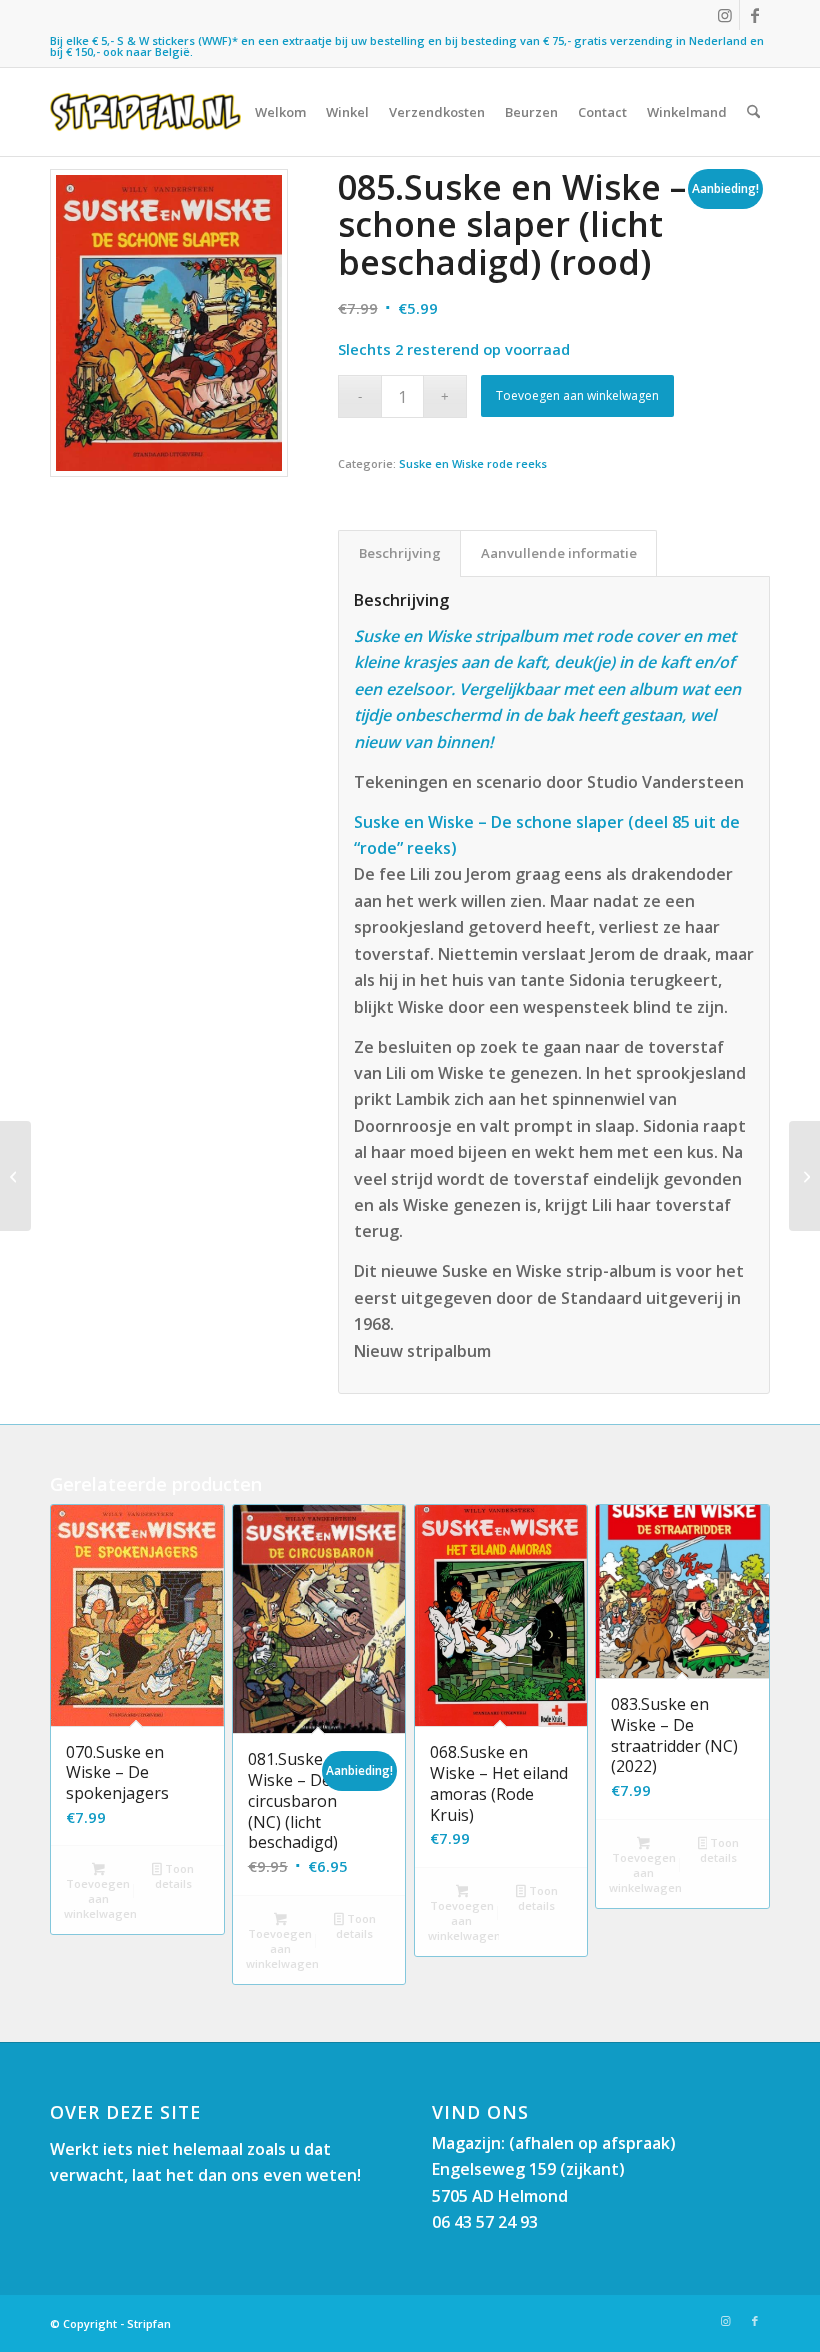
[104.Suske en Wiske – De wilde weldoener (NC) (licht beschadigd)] (804, 1176)
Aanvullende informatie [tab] (559, 553)
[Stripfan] (145, 112)
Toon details (174, 1876)
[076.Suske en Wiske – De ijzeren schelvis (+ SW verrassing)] (15, 1176)
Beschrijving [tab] (400, 553)
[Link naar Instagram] (724, 15)
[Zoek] (753, 112)
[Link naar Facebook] (755, 15)
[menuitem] (280, 112)
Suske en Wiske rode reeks (473, 463)
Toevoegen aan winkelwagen (577, 395)
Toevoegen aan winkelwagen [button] (100, 1898)
